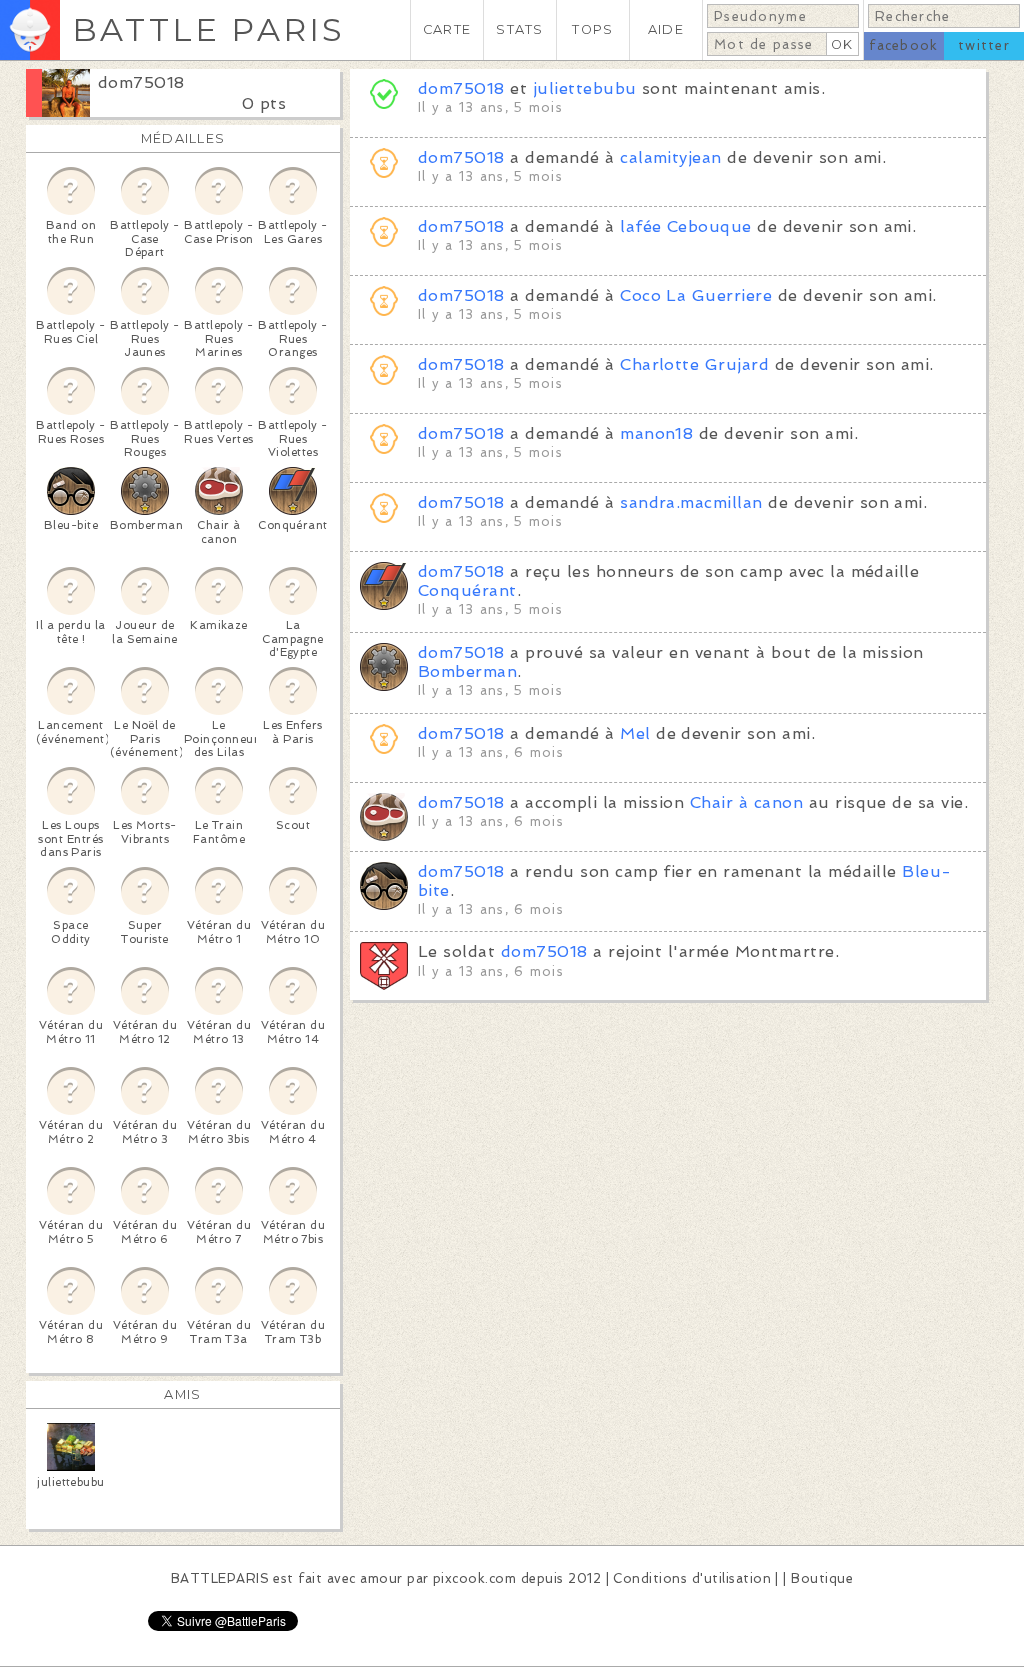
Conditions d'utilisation (692, 1578)
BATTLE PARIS (208, 29)
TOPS (592, 29)
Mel (635, 733)
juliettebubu (585, 88)
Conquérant (467, 590)
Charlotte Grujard (694, 364)
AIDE (666, 29)
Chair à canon (746, 802)
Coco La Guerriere (696, 295)
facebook (903, 45)
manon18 (656, 433)
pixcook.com (474, 1578)
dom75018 (141, 82)
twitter (984, 45)
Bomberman (467, 671)
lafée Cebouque (686, 226)
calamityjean (671, 157)
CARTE (447, 29)
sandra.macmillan (691, 502)
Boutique (822, 1578)
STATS (519, 29)
